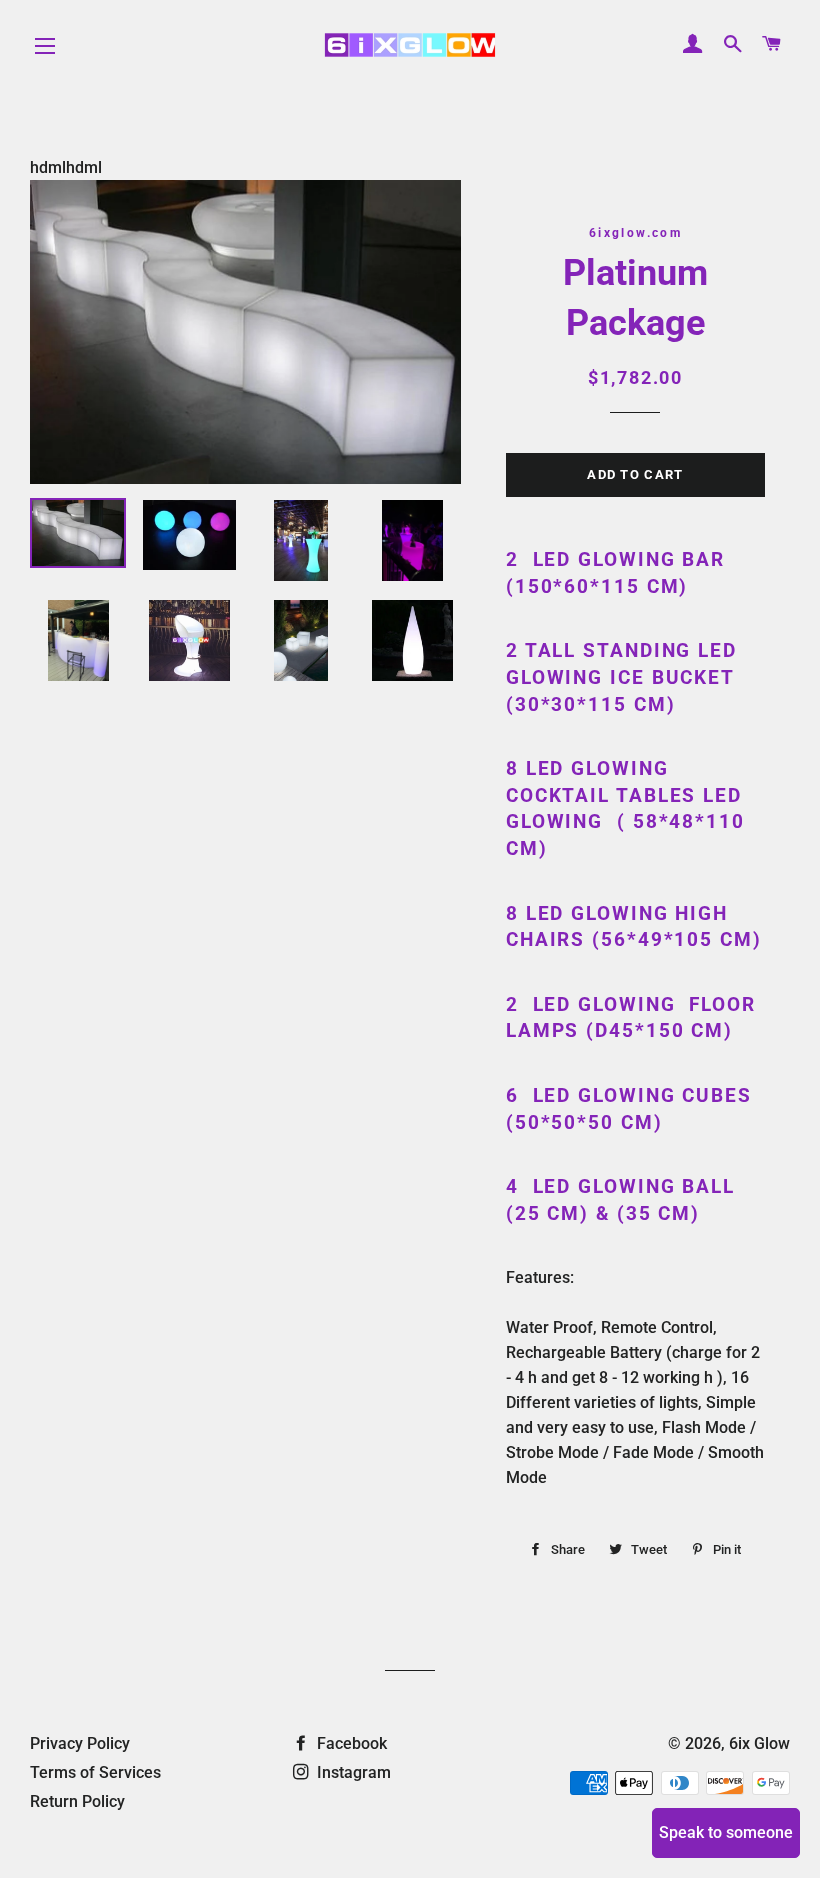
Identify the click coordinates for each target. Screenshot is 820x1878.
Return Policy (77, 1801)
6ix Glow (759, 1743)
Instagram (352, 1772)
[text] (635, 1018)
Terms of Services (95, 1772)
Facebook (350, 1743)
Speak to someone (726, 1832)
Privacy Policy (80, 1743)
